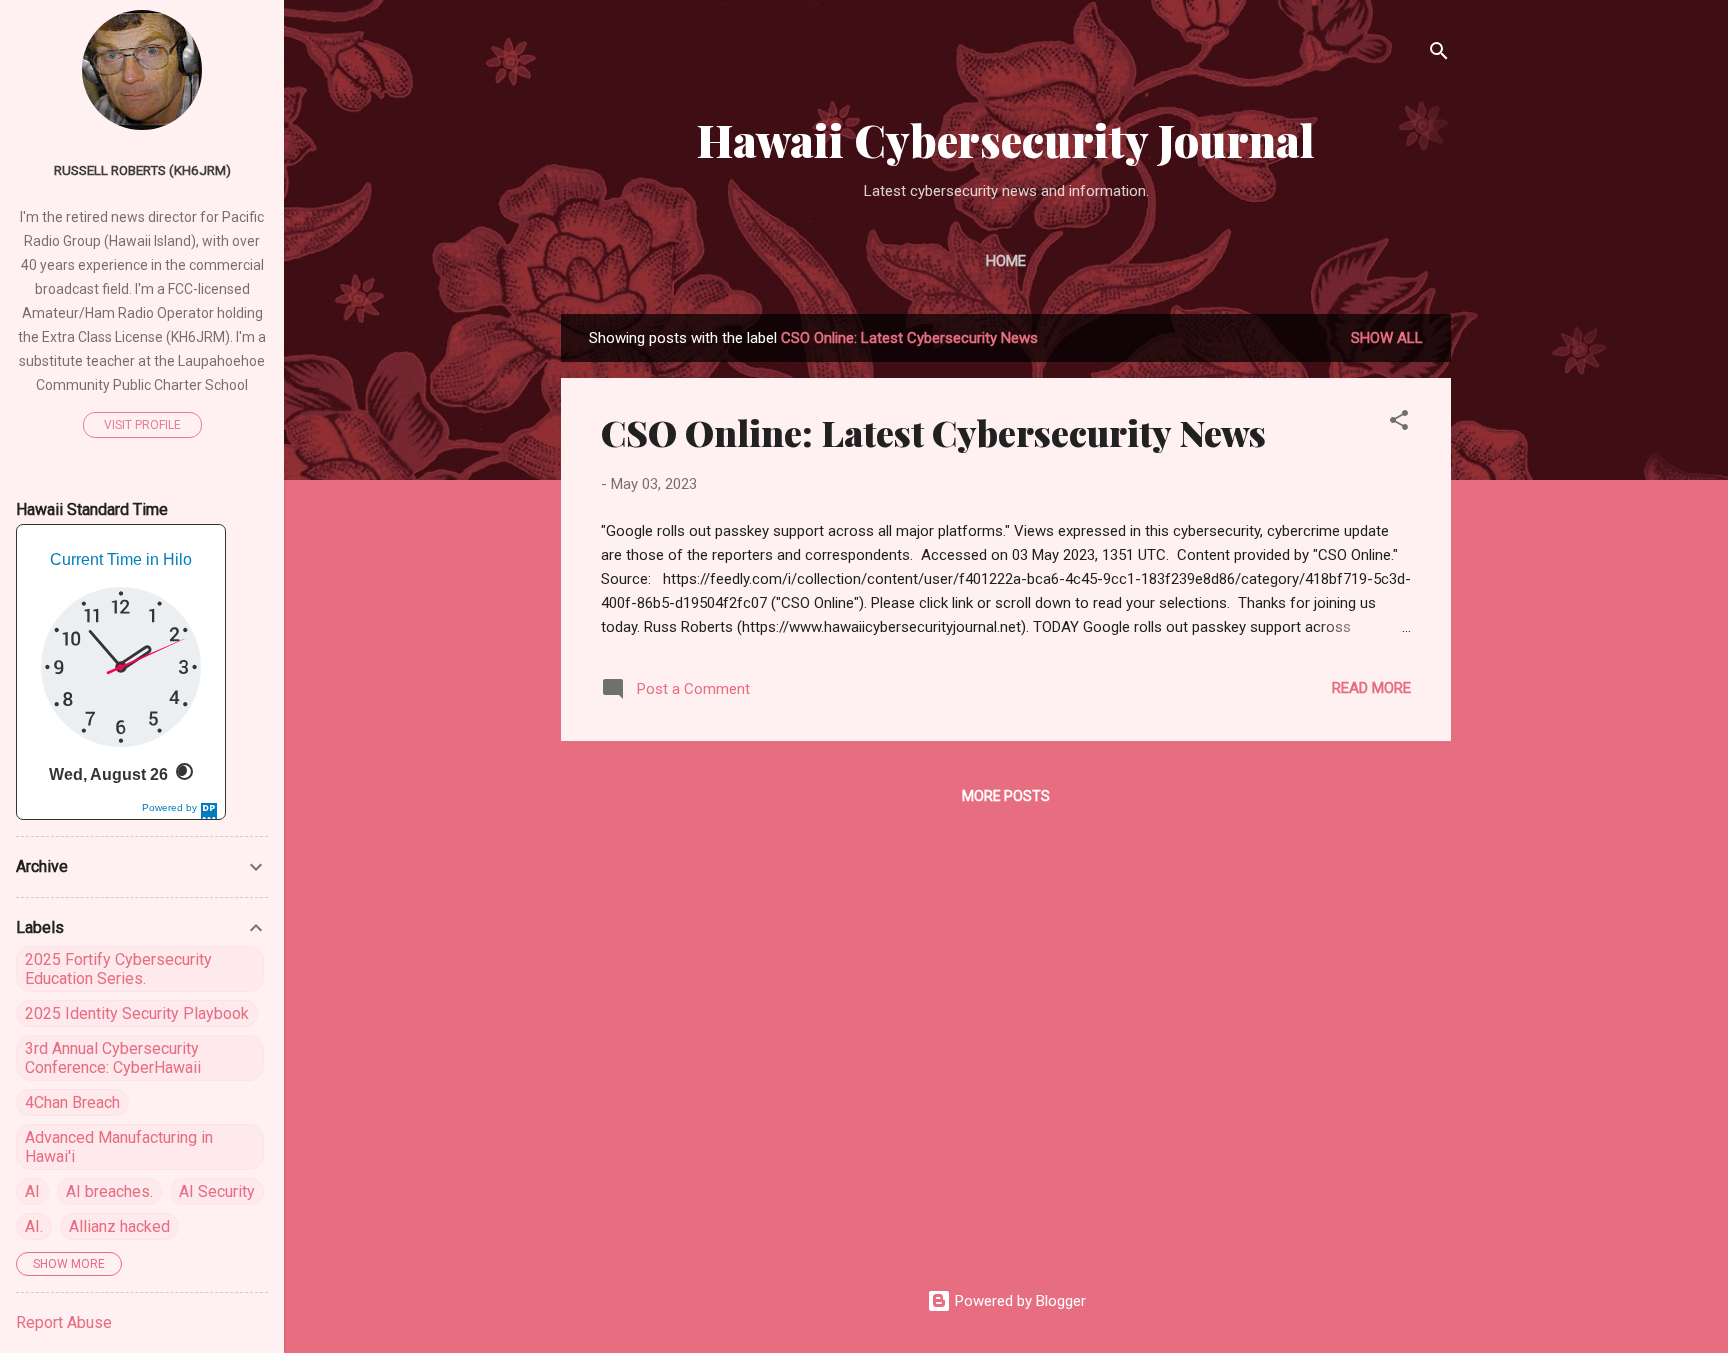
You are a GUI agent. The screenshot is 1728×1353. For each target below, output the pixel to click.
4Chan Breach (72, 1102)
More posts (1006, 796)
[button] (1399, 423)
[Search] (1439, 54)
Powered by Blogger (1018, 1301)
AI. (34, 1226)
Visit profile (142, 425)
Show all (1387, 338)
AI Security (217, 1191)
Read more (1371, 688)
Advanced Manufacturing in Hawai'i (119, 1147)
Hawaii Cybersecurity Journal (1006, 139)
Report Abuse (64, 1322)
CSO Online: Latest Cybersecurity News (933, 432)
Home (1006, 261)
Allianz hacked (119, 1226)
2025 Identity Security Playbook (137, 1013)
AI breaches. (109, 1191)
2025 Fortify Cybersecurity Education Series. (118, 969)
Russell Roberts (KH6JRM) (142, 170)
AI (32, 1191)
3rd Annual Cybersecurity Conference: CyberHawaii (113, 1058)
